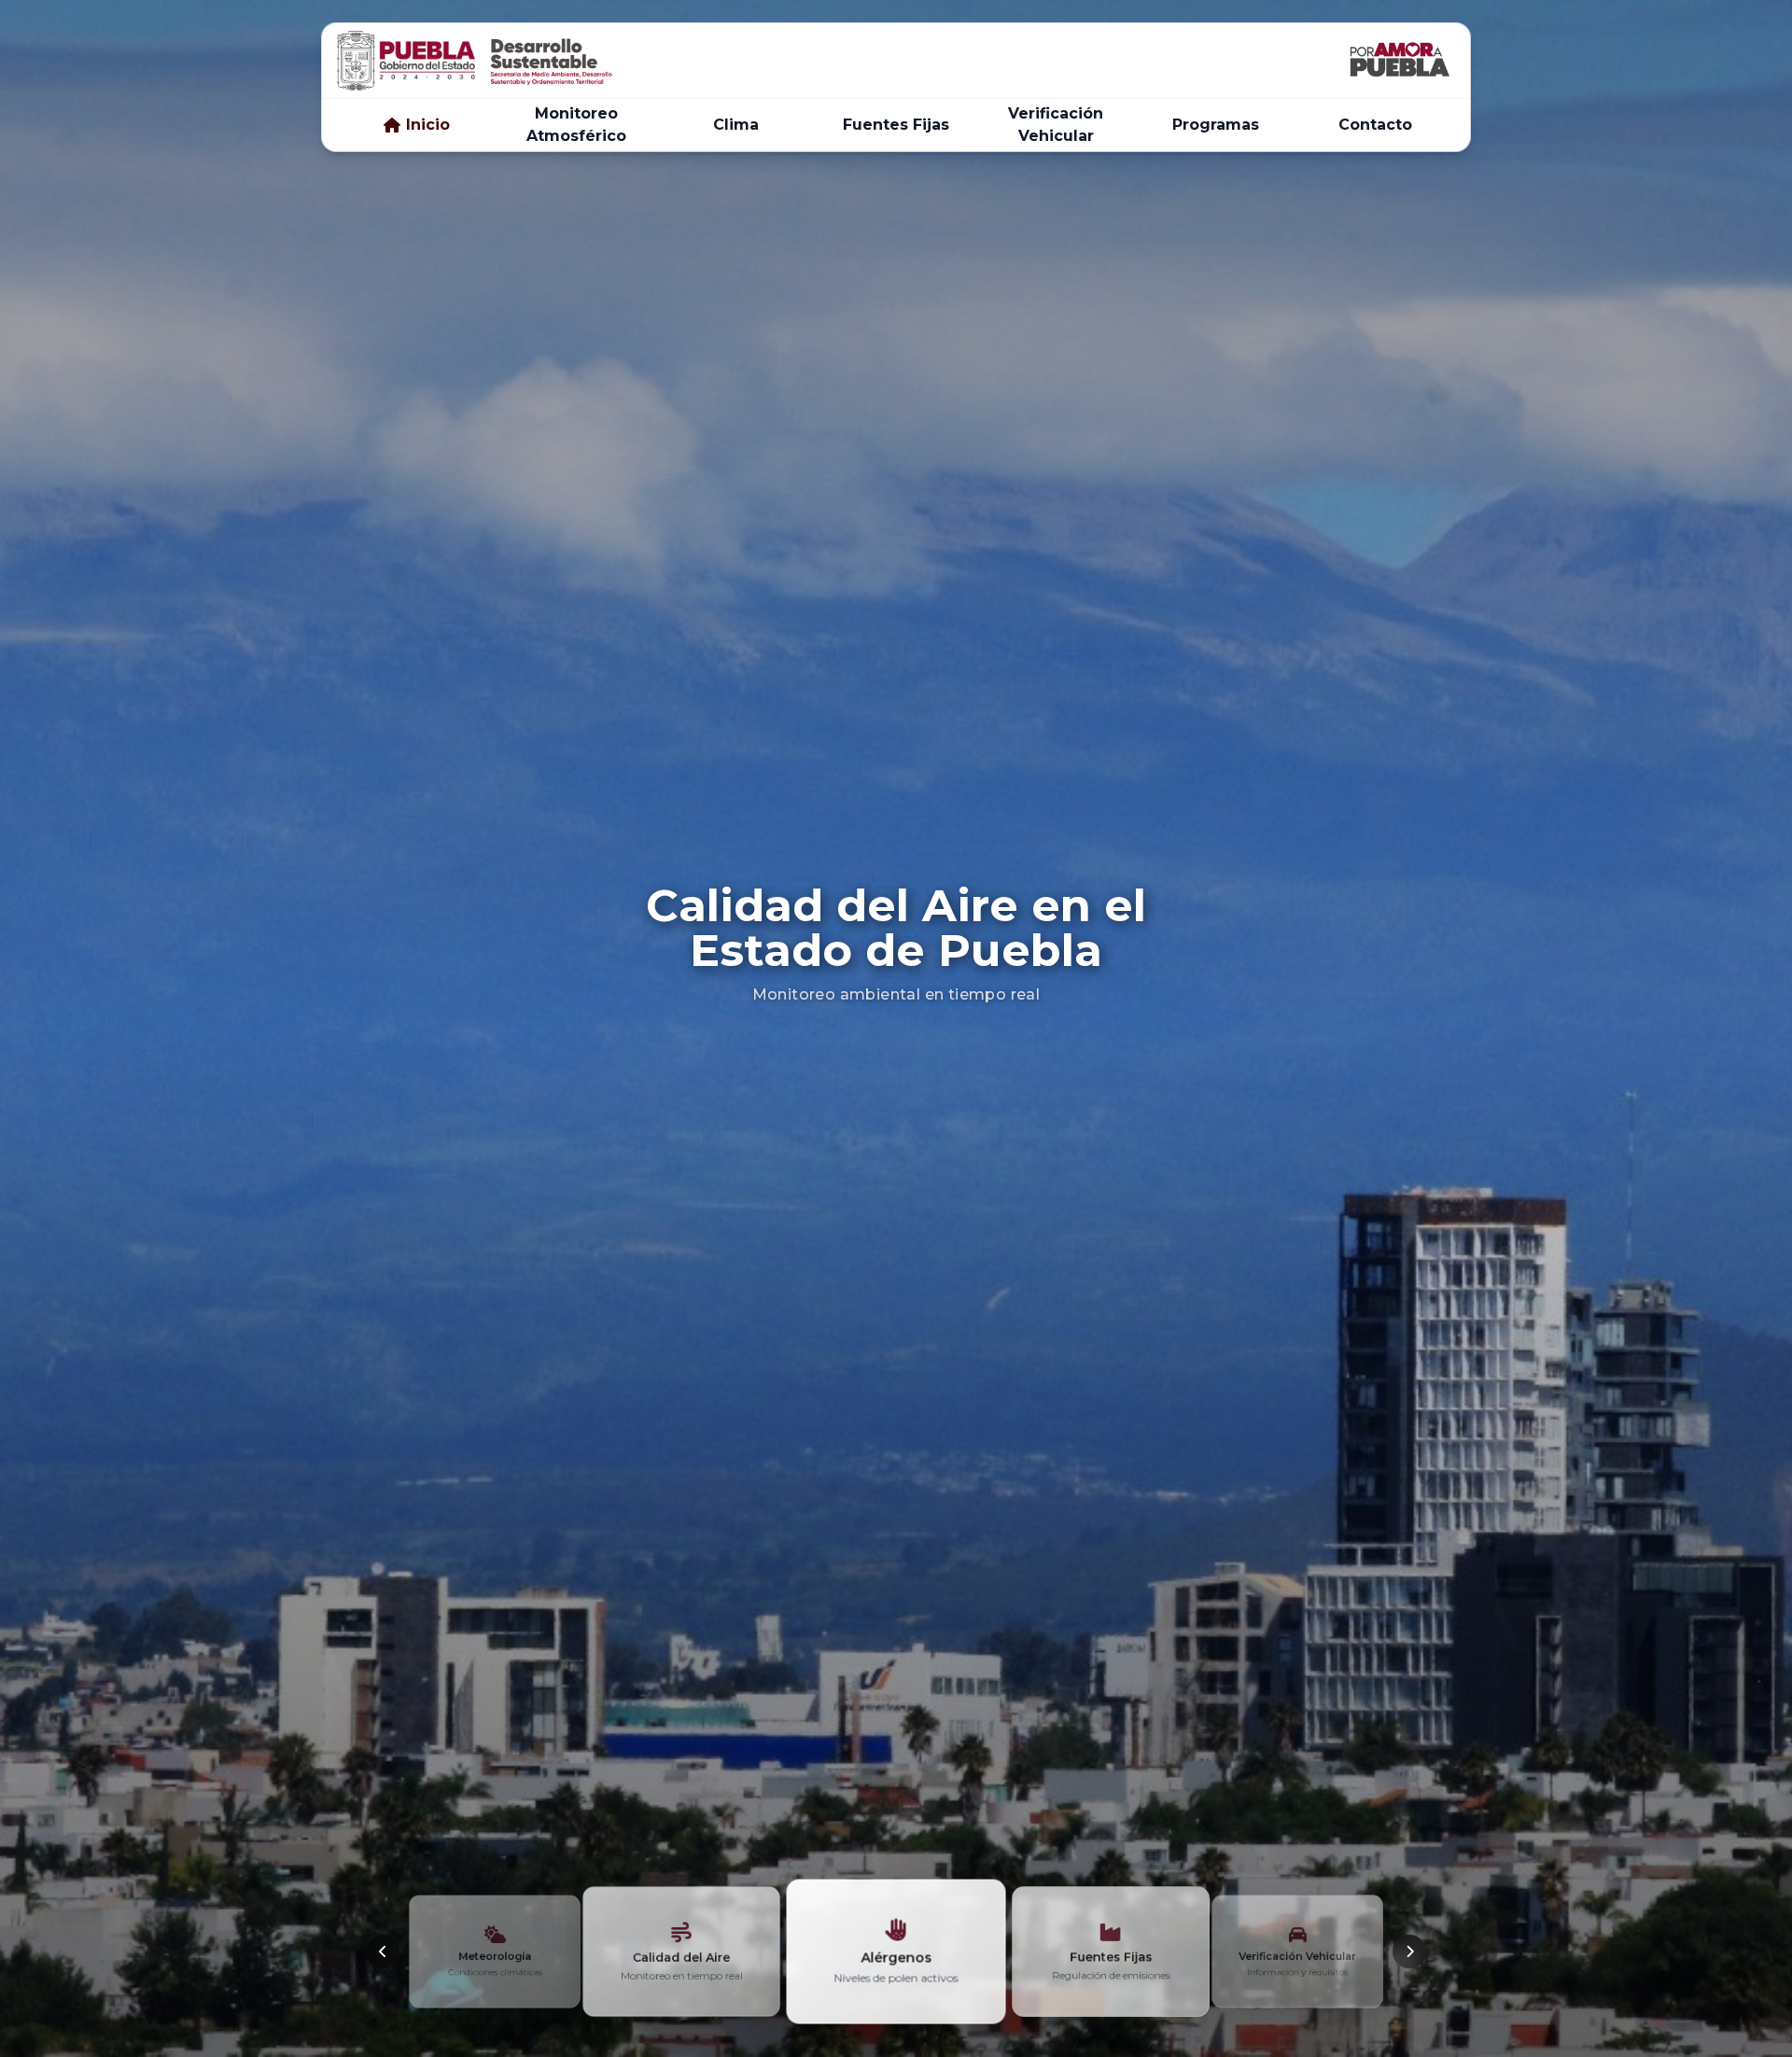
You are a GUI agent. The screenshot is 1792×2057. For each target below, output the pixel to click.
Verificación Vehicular (1056, 125)
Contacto (1375, 125)
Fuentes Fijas (896, 125)
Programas (1216, 125)
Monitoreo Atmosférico (576, 125)
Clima (736, 125)
